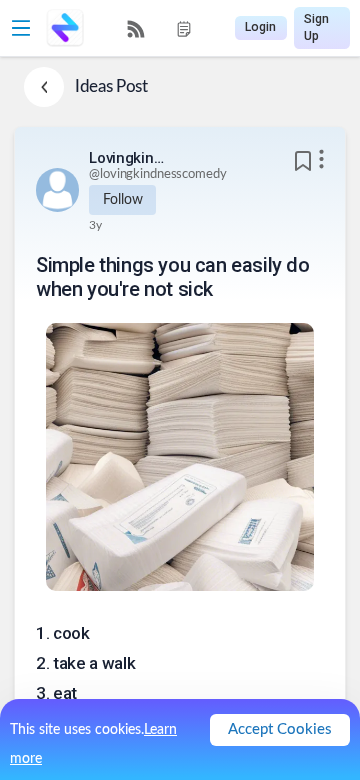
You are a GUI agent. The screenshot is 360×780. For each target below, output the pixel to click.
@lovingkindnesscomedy (157, 174)
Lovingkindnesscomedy (129, 158)
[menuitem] (136, 29)
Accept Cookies (280, 729)
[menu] (160, 28)
